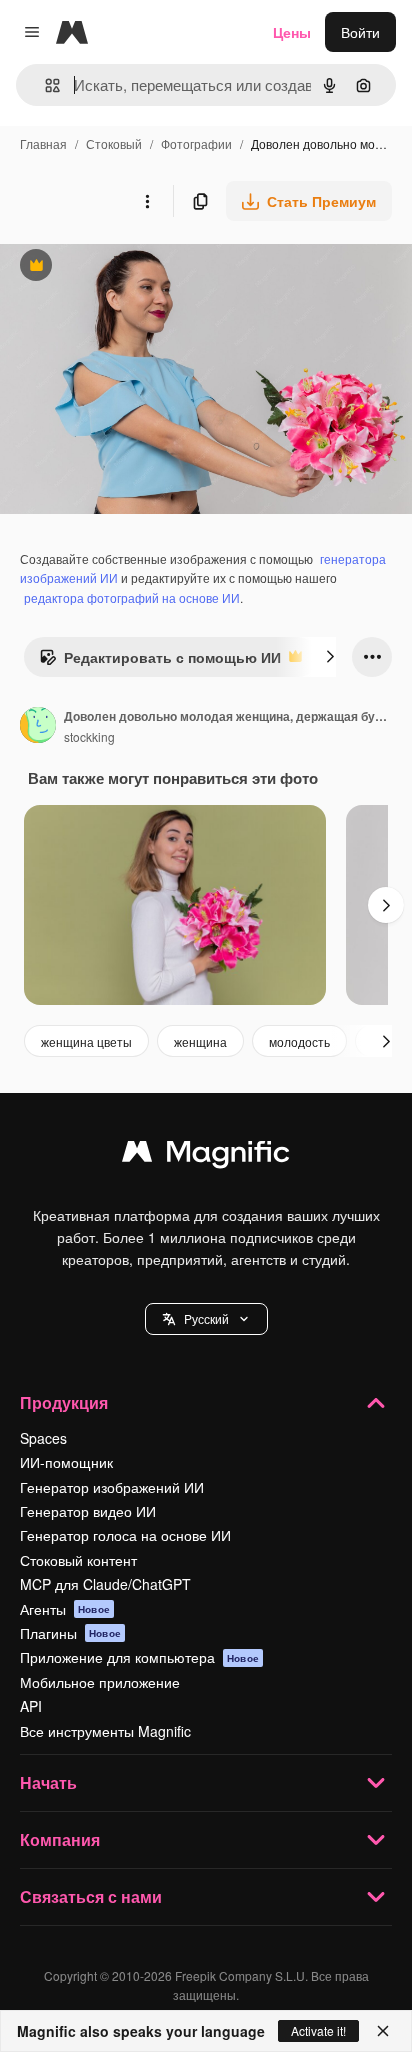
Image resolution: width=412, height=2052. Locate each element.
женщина (200, 1041)
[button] (206, 1319)
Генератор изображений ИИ (112, 1487)
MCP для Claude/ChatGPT (105, 1584)
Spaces (43, 1438)
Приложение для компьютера (139, 1657)
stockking (89, 736)
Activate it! (318, 2030)
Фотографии (196, 143)
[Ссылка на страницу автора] (38, 727)
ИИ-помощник (66, 1462)
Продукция (64, 1402)
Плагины (70, 1633)
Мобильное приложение (100, 1682)
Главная (43, 143)
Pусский (206, 1318)
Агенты (65, 1609)
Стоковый (114, 143)
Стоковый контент (78, 1560)
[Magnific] (206, 1156)
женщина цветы (86, 1041)
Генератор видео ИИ (88, 1511)
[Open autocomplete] (44, 85)
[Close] (383, 2031)
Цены (292, 32)
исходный (134, 267)
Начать (48, 1782)
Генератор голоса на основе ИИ (125, 1535)
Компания (60, 1839)
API (31, 1706)
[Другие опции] (147, 201)
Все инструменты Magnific (105, 1731)
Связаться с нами (91, 1896)
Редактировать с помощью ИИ (160, 662)
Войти (360, 32)
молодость (299, 1041)
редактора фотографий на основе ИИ (132, 597)
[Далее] (330, 657)
